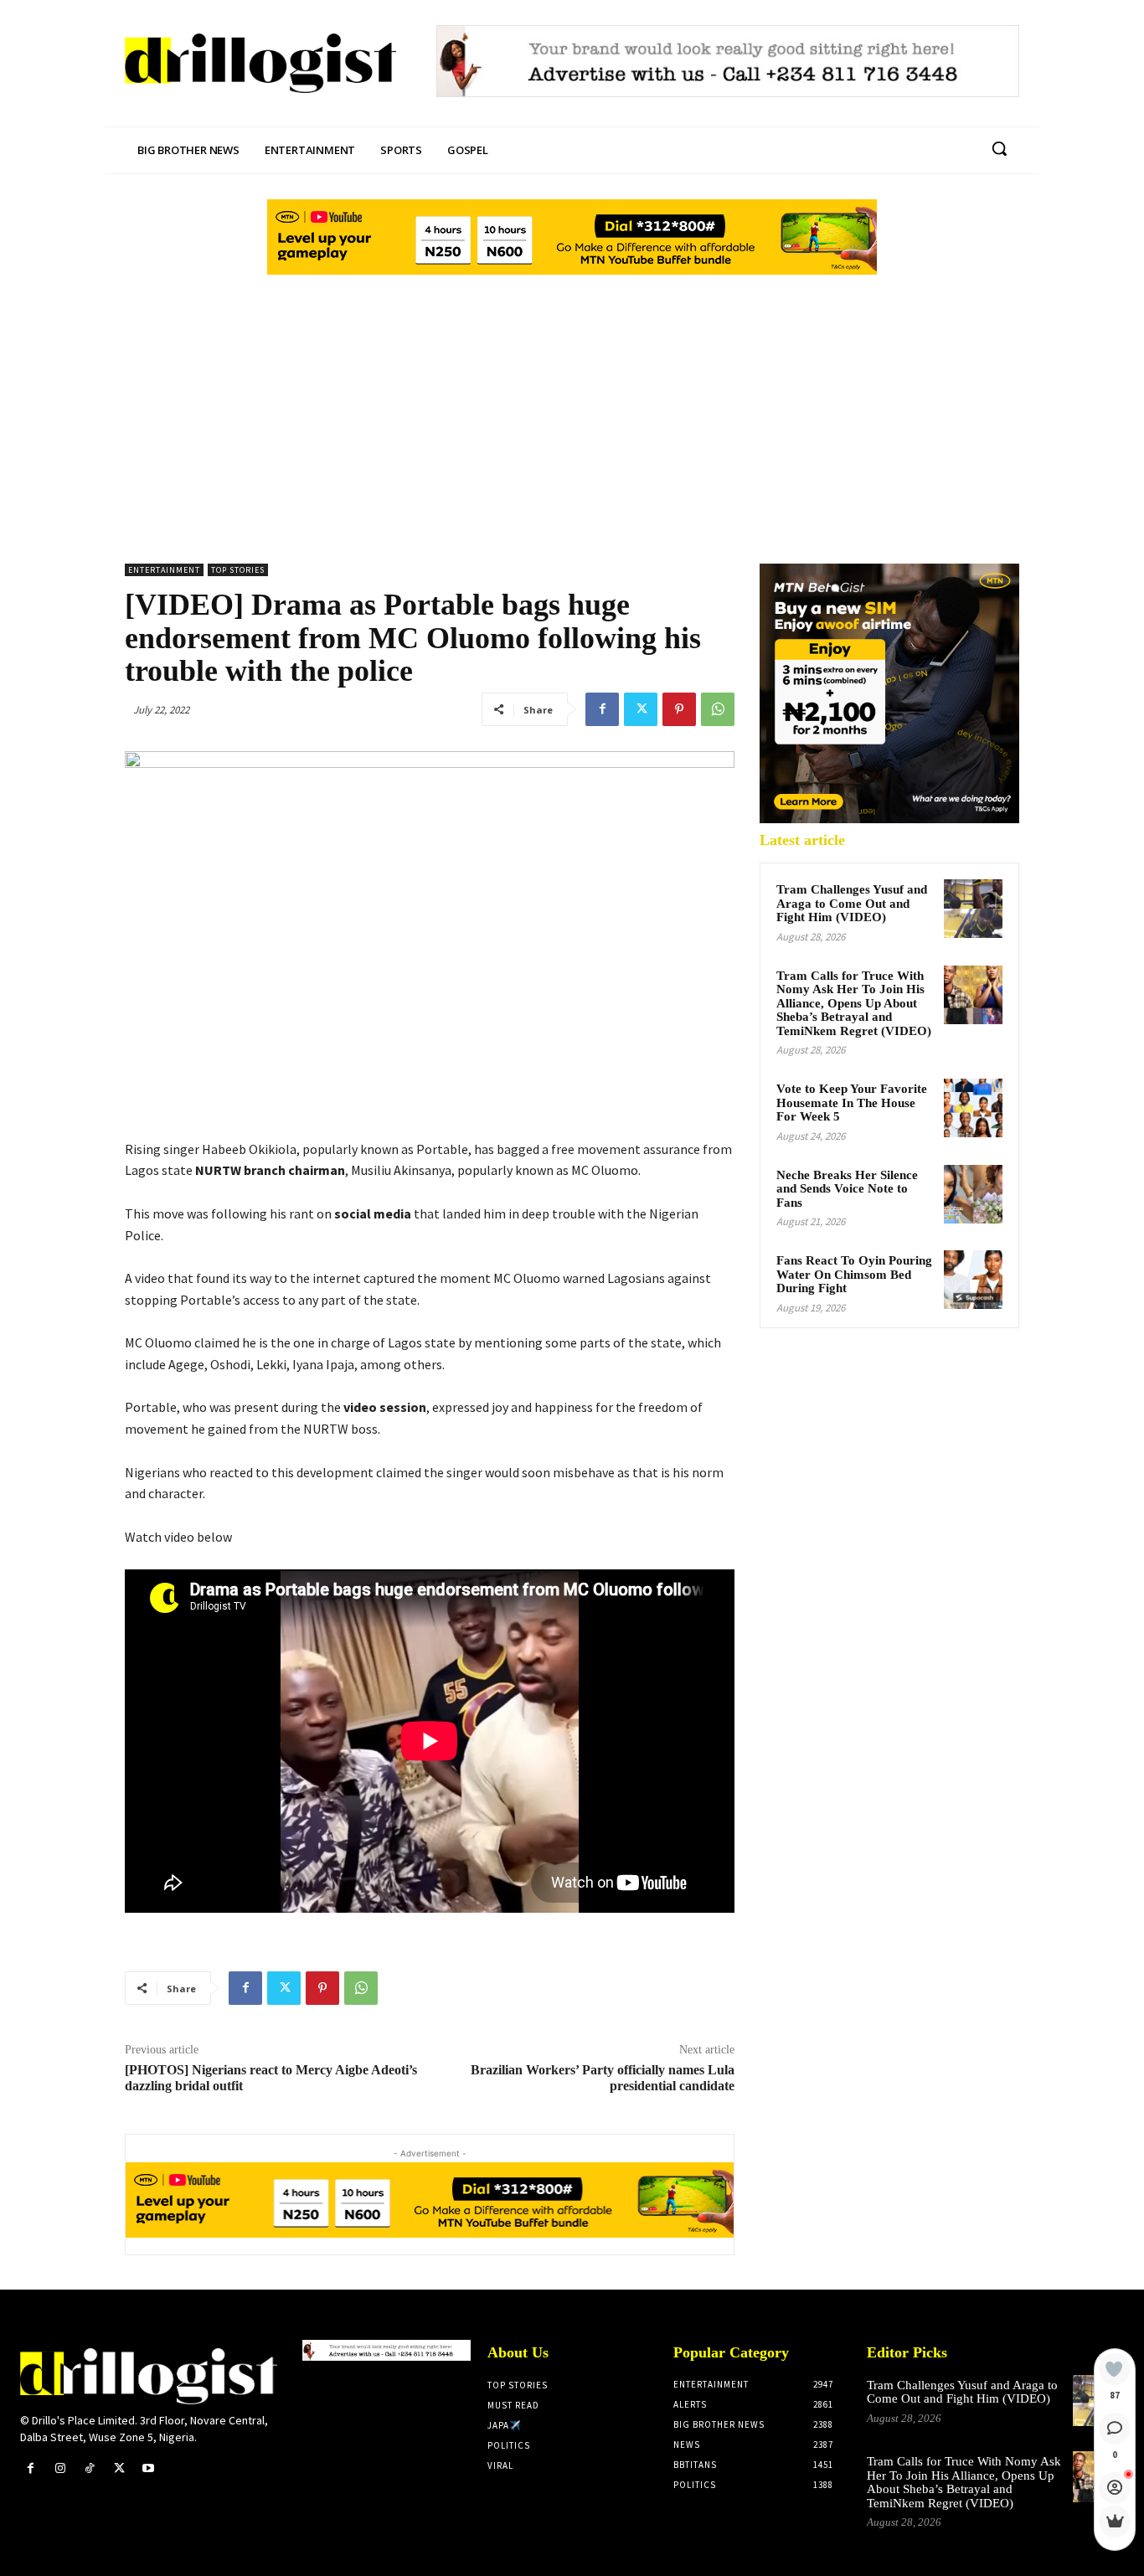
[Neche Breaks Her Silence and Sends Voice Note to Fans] (973, 1194)
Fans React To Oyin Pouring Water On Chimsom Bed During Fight (854, 1274)
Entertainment (164, 570)
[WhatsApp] (718, 709)
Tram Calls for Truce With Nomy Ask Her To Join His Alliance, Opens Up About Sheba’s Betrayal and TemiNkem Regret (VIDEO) (854, 1003)
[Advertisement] (572, 404)
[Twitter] (641, 709)
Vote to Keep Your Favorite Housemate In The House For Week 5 (852, 1103)
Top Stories (238, 570)
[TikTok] (89, 2468)
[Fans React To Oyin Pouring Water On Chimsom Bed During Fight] (973, 1280)
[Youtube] (149, 2468)
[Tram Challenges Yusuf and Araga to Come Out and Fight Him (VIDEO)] (973, 909)
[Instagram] (60, 2468)
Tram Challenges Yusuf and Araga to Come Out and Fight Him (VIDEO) (852, 903)
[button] (999, 148)
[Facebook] (602, 709)
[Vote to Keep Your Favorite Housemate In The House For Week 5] (973, 1108)
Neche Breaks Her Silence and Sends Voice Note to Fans (847, 1189)
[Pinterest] (679, 709)
